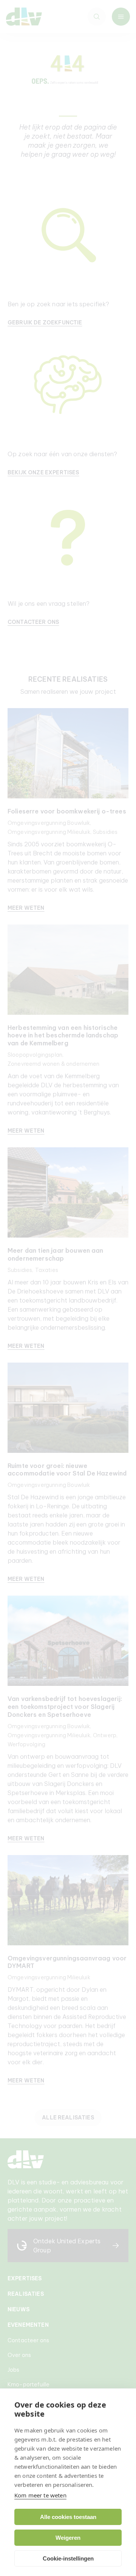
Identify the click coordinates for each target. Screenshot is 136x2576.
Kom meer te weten (40, 2495)
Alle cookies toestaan (68, 2517)
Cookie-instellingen (68, 2558)
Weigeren (68, 2538)
